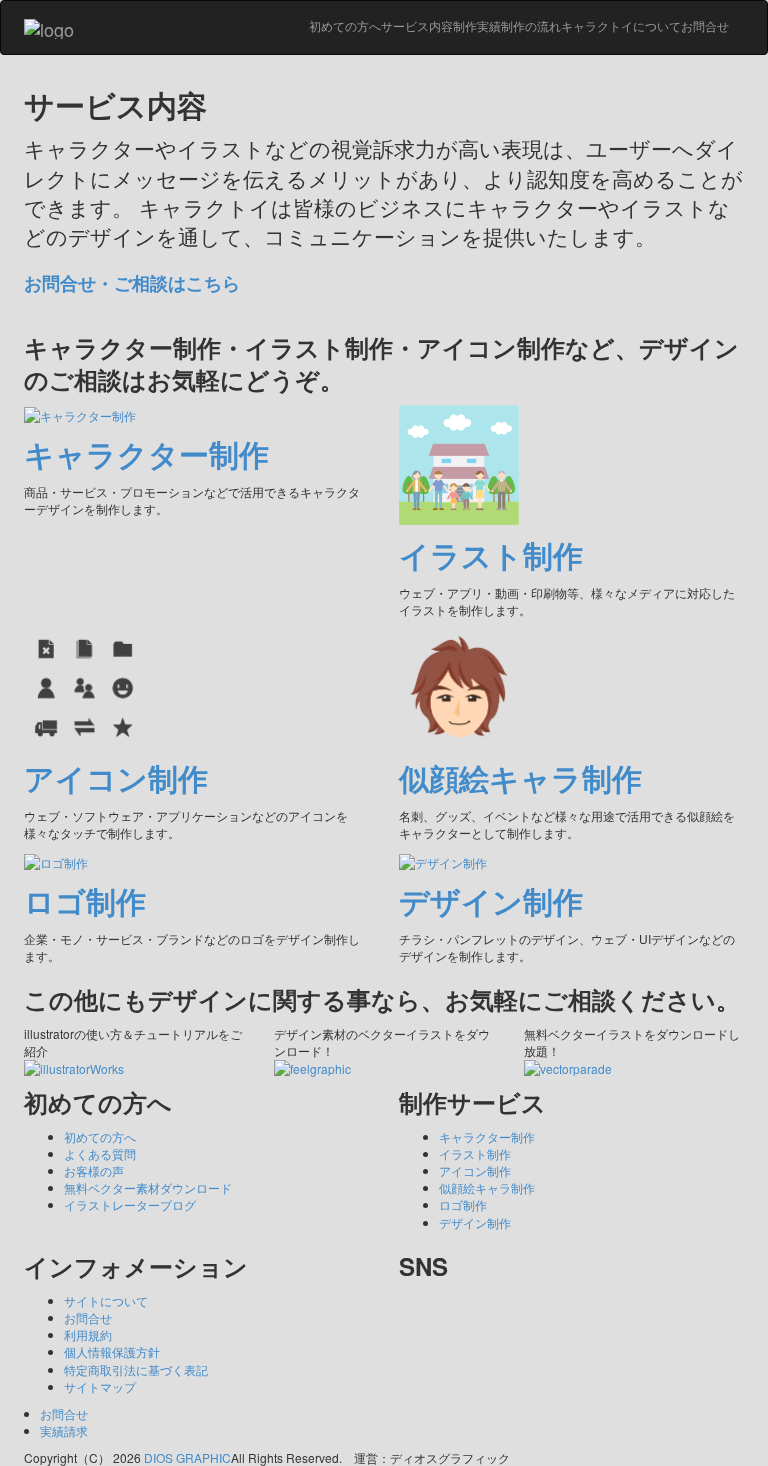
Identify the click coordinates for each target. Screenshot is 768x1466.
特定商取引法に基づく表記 (136, 1369)
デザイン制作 (475, 1222)
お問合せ (705, 25)
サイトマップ (100, 1386)
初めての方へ (345, 25)
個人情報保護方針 (112, 1351)
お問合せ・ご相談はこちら (132, 283)
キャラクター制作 (487, 1136)
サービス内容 (417, 25)
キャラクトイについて (621, 25)
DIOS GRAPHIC (187, 1457)
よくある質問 (100, 1153)
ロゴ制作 (463, 1204)
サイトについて (106, 1300)
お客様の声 (94, 1170)
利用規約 (88, 1334)
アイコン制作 (475, 1170)
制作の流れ (531, 25)
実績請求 (64, 1430)
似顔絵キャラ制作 (487, 1187)
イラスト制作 (475, 1153)
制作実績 (477, 25)
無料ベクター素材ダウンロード (148, 1187)
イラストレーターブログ (130, 1204)
